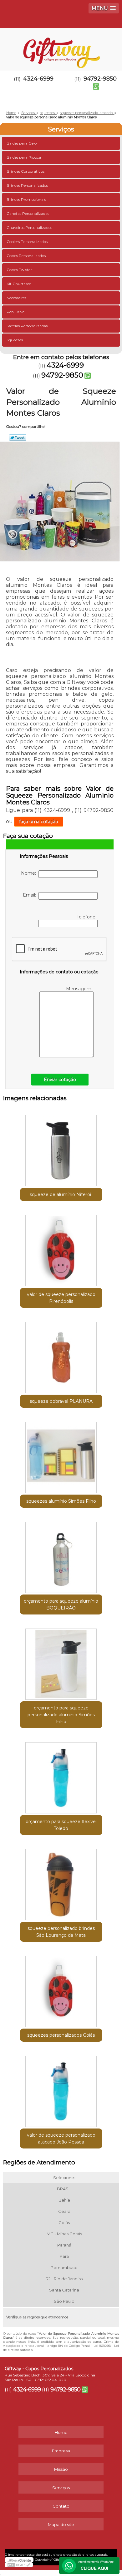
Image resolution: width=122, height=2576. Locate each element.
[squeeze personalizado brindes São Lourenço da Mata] (61, 1882)
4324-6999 (38, 79)
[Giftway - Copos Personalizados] (61, 47)
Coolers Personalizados (27, 242)
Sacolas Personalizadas (27, 326)
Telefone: (87, 917)
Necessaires (16, 298)
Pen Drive (15, 312)
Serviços (61, 129)
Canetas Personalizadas (28, 213)
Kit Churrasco (19, 284)
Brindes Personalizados (27, 185)
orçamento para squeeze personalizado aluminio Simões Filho (61, 1715)
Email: (31, 895)
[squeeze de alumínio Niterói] (61, 1149)
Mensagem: (80, 989)
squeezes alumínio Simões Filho (61, 1501)
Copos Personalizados (26, 256)
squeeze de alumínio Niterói (61, 1194)
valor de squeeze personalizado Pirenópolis (61, 1298)
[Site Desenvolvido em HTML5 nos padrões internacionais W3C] (19, 2565)
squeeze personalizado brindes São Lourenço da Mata (61, 1932)
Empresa (61, 2451)
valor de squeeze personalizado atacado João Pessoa (61, 2138)
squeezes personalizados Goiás (61, 2035)
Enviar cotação (60, 1080)
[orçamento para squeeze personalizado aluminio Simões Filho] (61, 1662)
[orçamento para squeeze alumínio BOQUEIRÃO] (61, 1555)
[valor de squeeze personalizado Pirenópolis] (61, 1248)
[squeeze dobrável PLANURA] (61, 1355)
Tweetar (18, 438)
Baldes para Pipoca (24, 157)
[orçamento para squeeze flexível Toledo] (61, 1776)
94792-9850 (62, 375)
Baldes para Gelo (22, 143)
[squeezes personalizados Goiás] (61, 1989)
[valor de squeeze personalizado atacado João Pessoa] (61, 2089)
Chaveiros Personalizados (29, 227)
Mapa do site (61, 2524)
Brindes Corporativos (25, 171)
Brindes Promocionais (26, 199)
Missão (61, 2469)
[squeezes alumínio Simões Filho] (61, 1455)
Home (61, 2432)
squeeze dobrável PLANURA (61, 1401)
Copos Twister (19, 270)
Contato (61, 2506)
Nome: (30, 873)
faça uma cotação (39, 822)
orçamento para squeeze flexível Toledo (61, 1825)
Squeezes (15, 340)
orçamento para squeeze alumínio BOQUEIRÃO (61, 1604)
